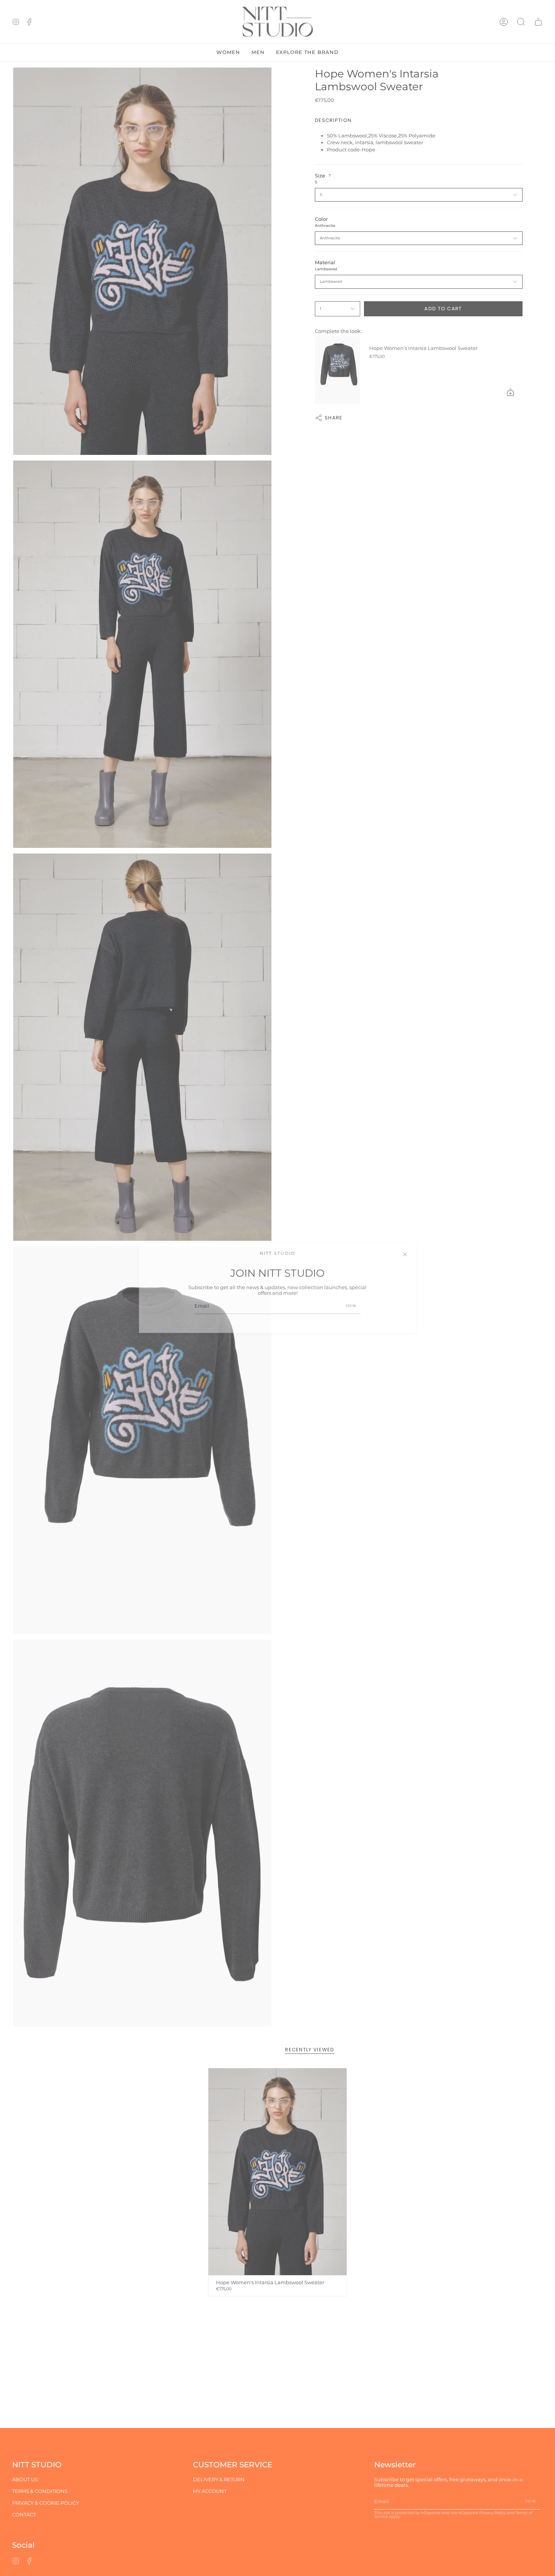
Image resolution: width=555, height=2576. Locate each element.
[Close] (405, 1254)
